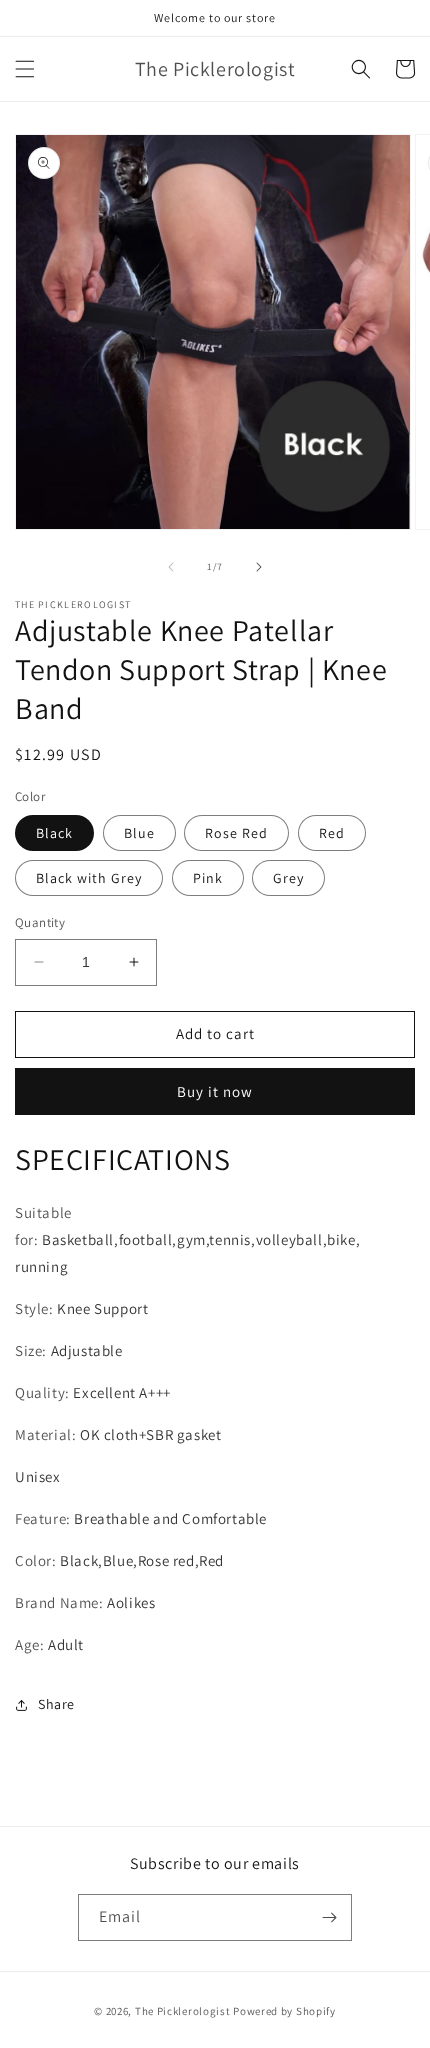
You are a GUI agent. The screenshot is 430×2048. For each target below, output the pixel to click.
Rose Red (236, 833)
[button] (25, 69)
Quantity (40, 922)
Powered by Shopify (284, 2011)
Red (332, 833)
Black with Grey (89, 878)
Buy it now (215, 1091)
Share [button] (56, 1704)
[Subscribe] (329, 1917)
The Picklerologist (183, 2011)
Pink (208, 878)
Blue (139, 833)
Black (54, 833)
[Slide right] (259, 567)
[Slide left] (171, 567)
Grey (288, 878)
